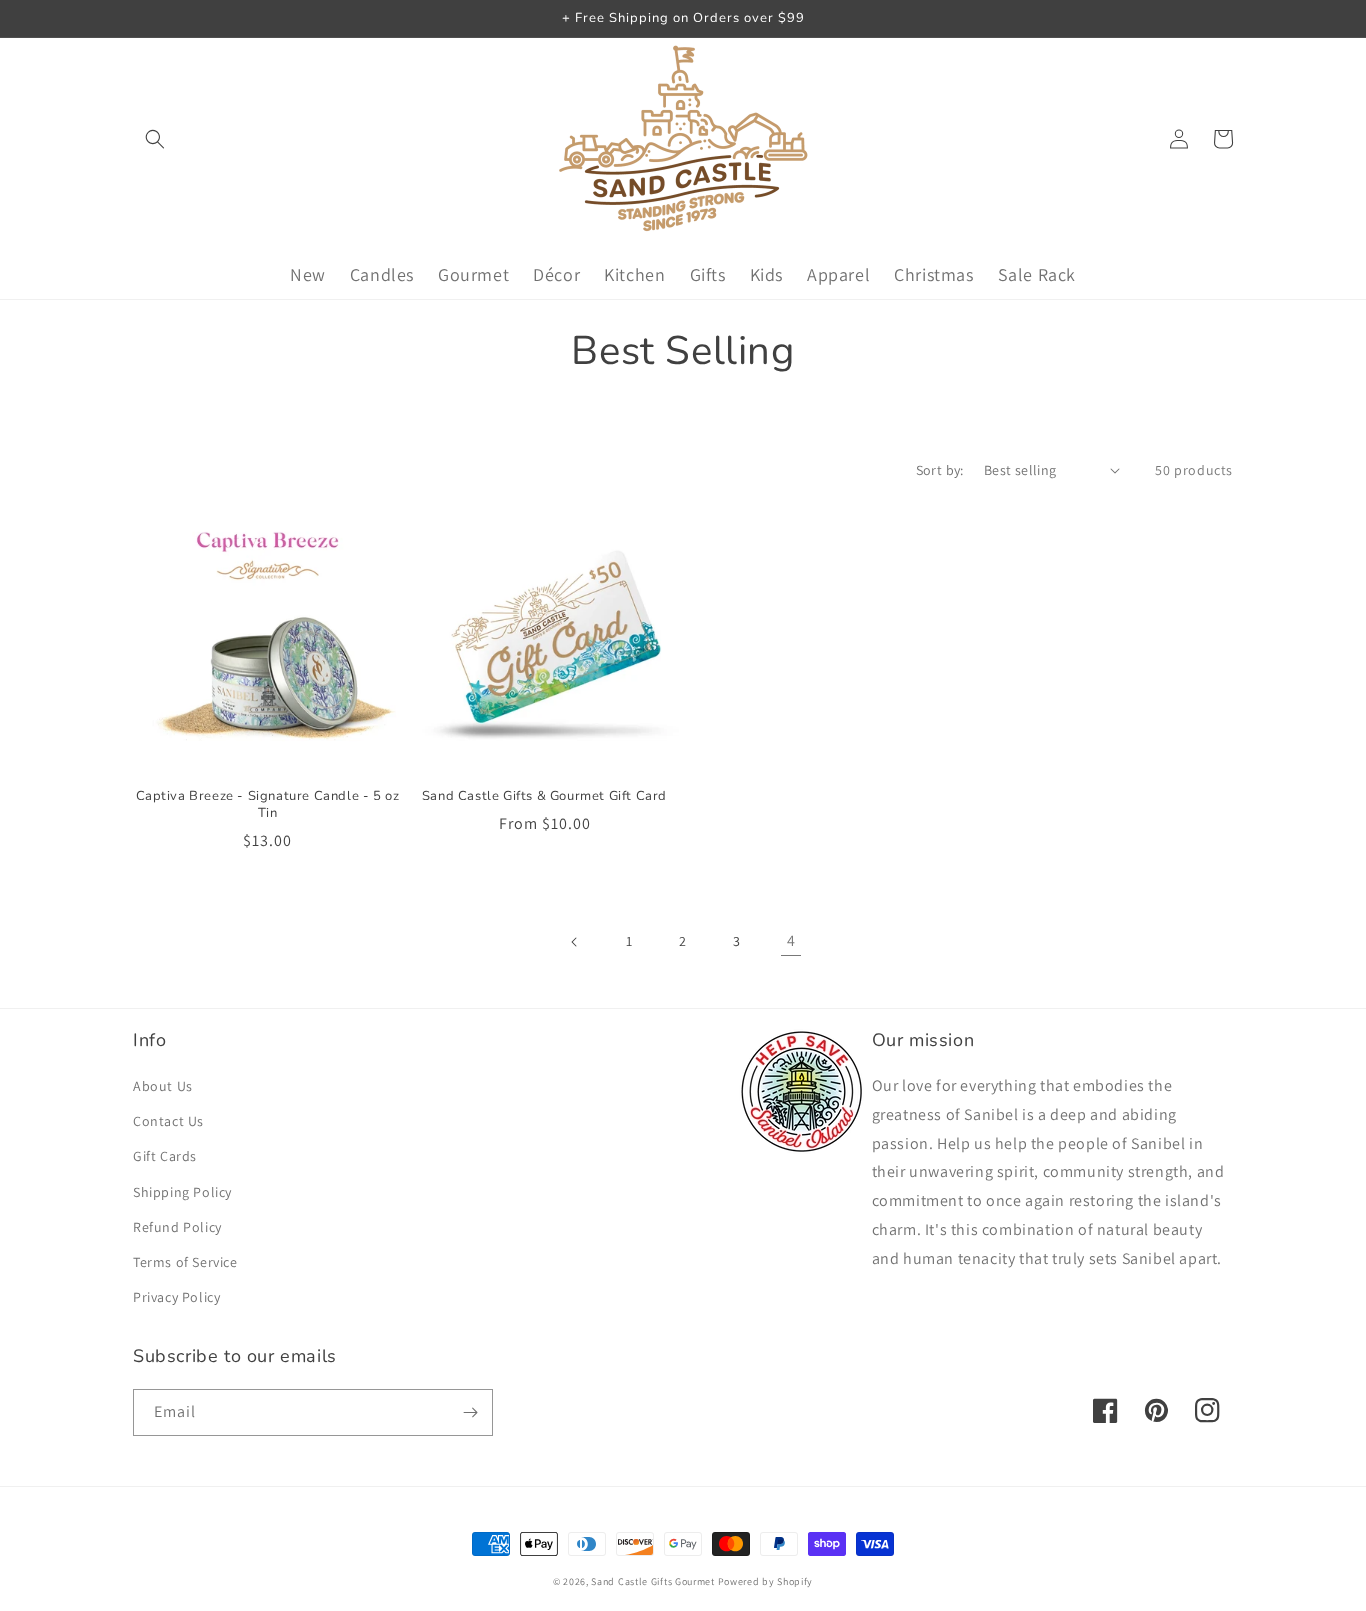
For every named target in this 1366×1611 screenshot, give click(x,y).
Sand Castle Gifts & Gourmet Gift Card (544, 796)
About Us (163, 1086)
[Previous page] (575, 942)
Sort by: (940, 470)
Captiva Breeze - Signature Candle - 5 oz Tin (268, 805)
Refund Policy (177, 1227)
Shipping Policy (182, 1192)
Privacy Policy (176, 1297)
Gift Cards (165, 1156)
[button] (155, 139)
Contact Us (168, 1121)
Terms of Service (185, 1262)
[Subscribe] (470, 1412)
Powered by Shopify (766, 1581)
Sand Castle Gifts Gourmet (653, 1581)
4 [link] (791, 940)
